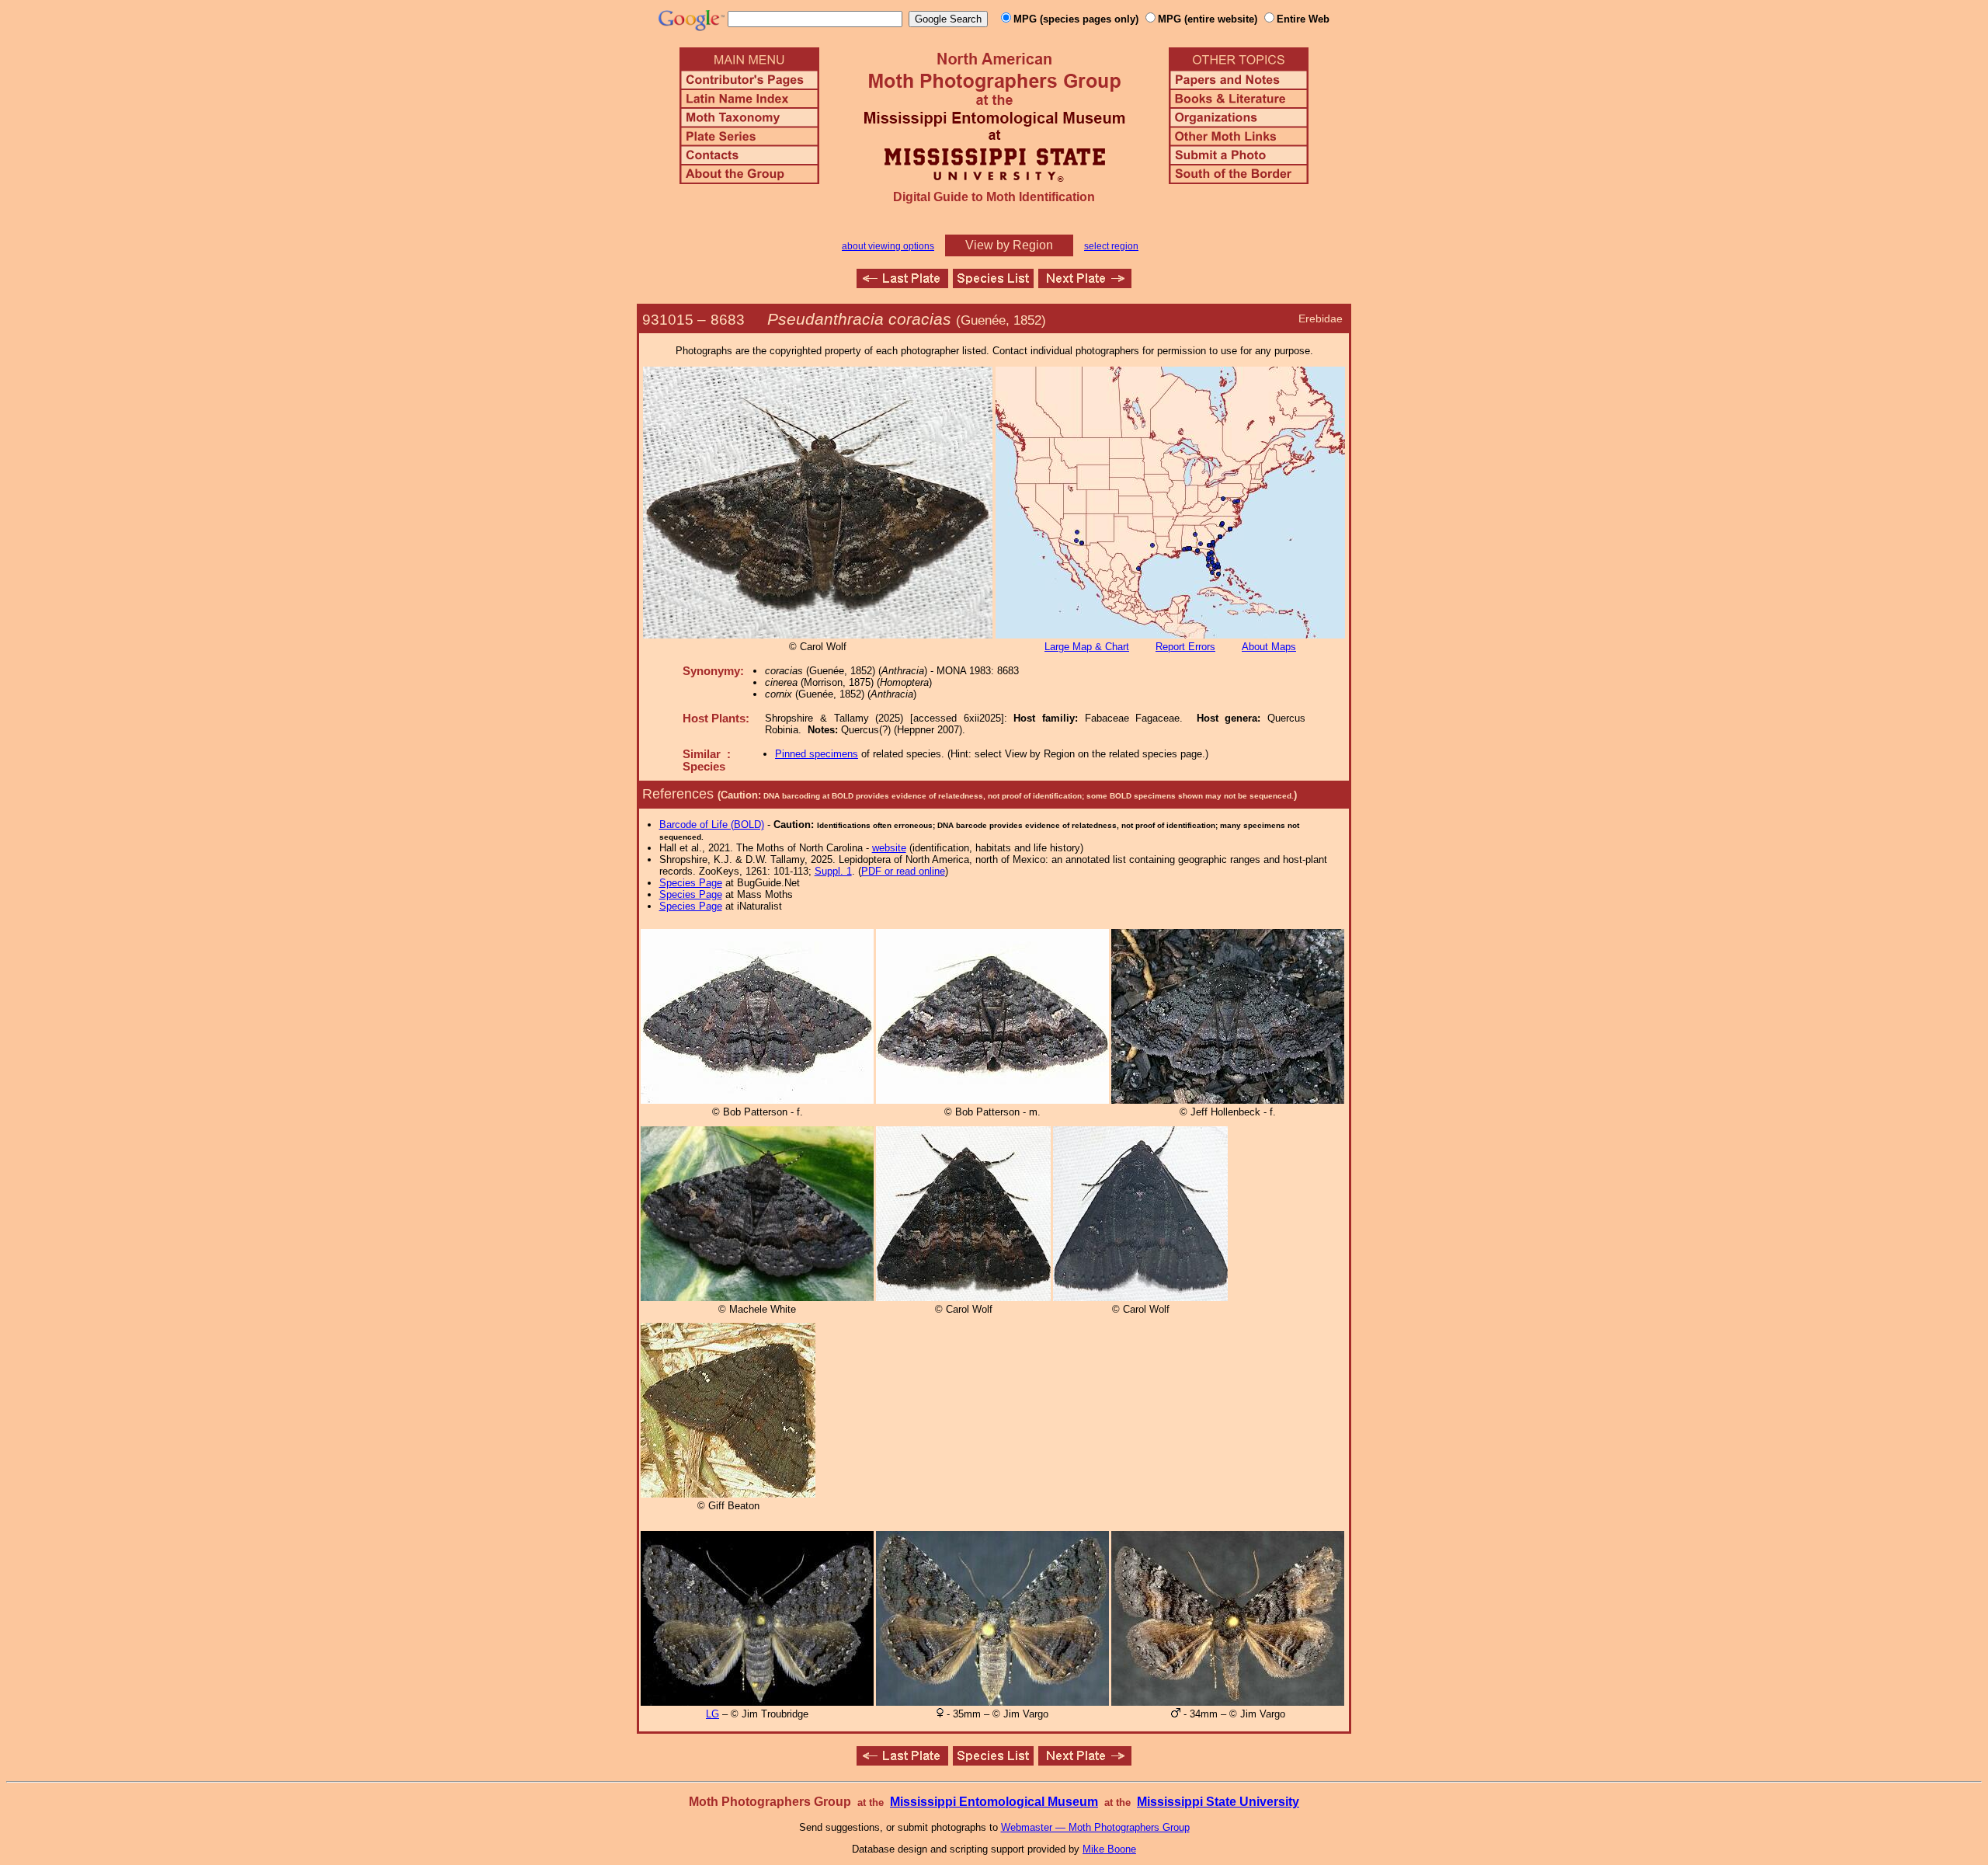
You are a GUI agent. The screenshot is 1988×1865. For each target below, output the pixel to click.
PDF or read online (903, 871)
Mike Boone (1109, 1849)
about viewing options (888, 246)
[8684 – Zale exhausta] (1085, 284)
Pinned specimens (817, 754)
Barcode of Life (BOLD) (712, 825)
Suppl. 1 (833, 871)
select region (1111, 246)
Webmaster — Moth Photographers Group (1095, 1827)
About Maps (1269, 647)
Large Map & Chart (1087, 647)
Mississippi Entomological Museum (994, 1802)
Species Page (691, 883)
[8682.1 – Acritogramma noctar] (902, 284)
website (889, 848)
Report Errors (1185, 647)
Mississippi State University (1218, 1802)
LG (712, 1714)
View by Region (1009, 245)
